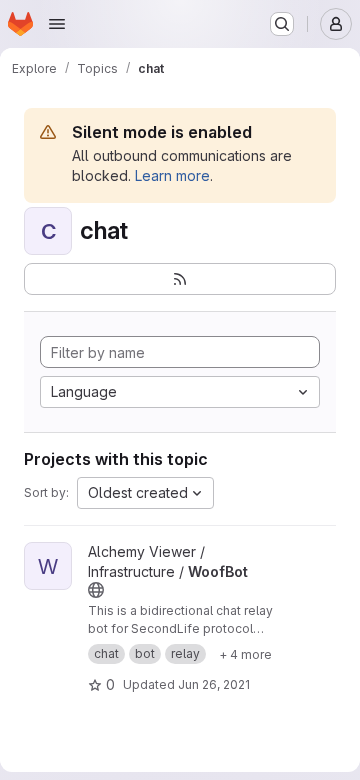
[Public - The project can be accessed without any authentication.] (96, 590)
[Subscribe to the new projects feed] (180, 279)
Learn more (172, 175)
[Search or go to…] (282, 24)
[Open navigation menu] (57, 24)
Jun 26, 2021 (214, 684)
